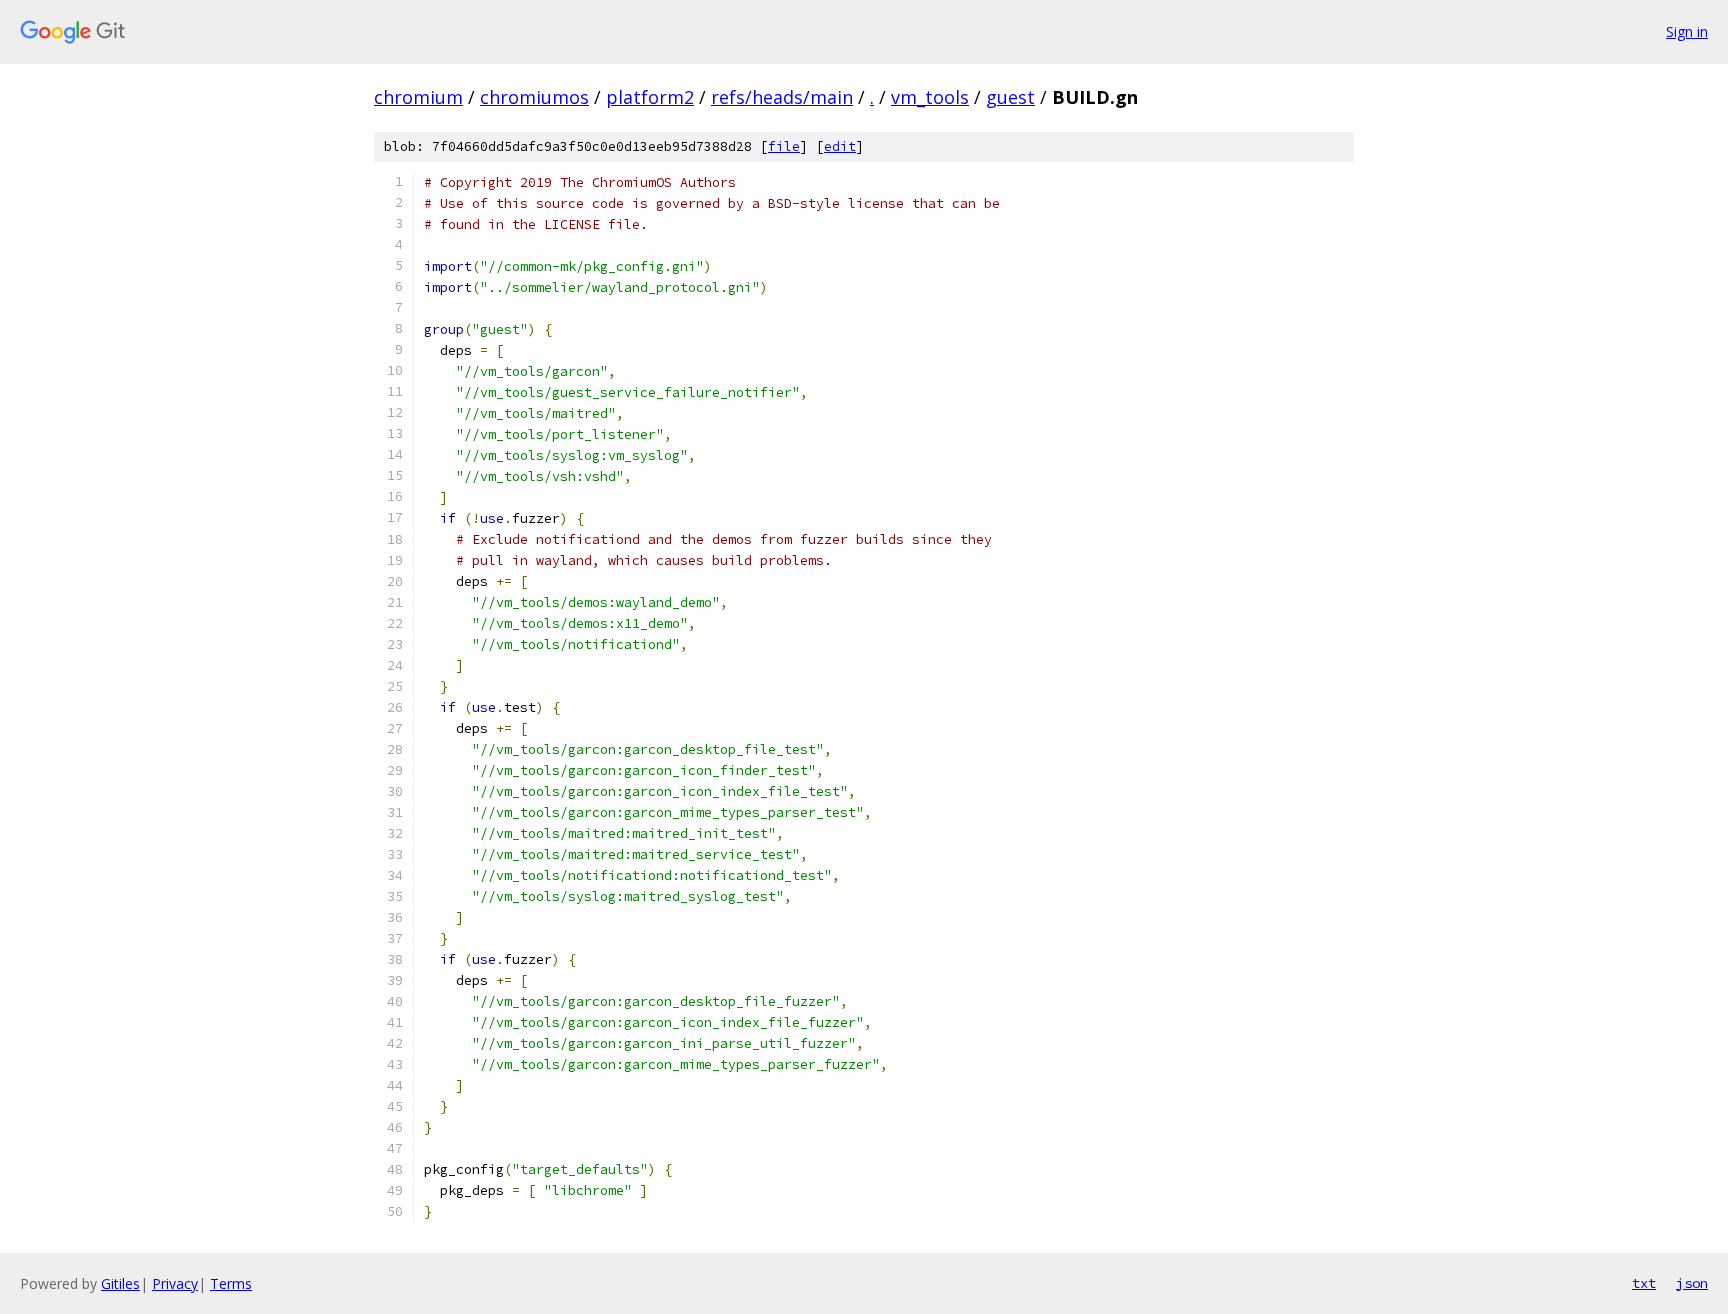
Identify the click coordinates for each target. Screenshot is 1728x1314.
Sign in (1687, 31)
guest (1010, 97)
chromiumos (534, 97)
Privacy (175, 1283)
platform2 (650, 97)
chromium (418, 97)
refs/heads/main (782, 97)
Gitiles (120, 1283)
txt (1644, 1283)
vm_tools (930, 97)
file (784, 146)
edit (840, 146)
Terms (231, 1283)
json (1692, 1283)
